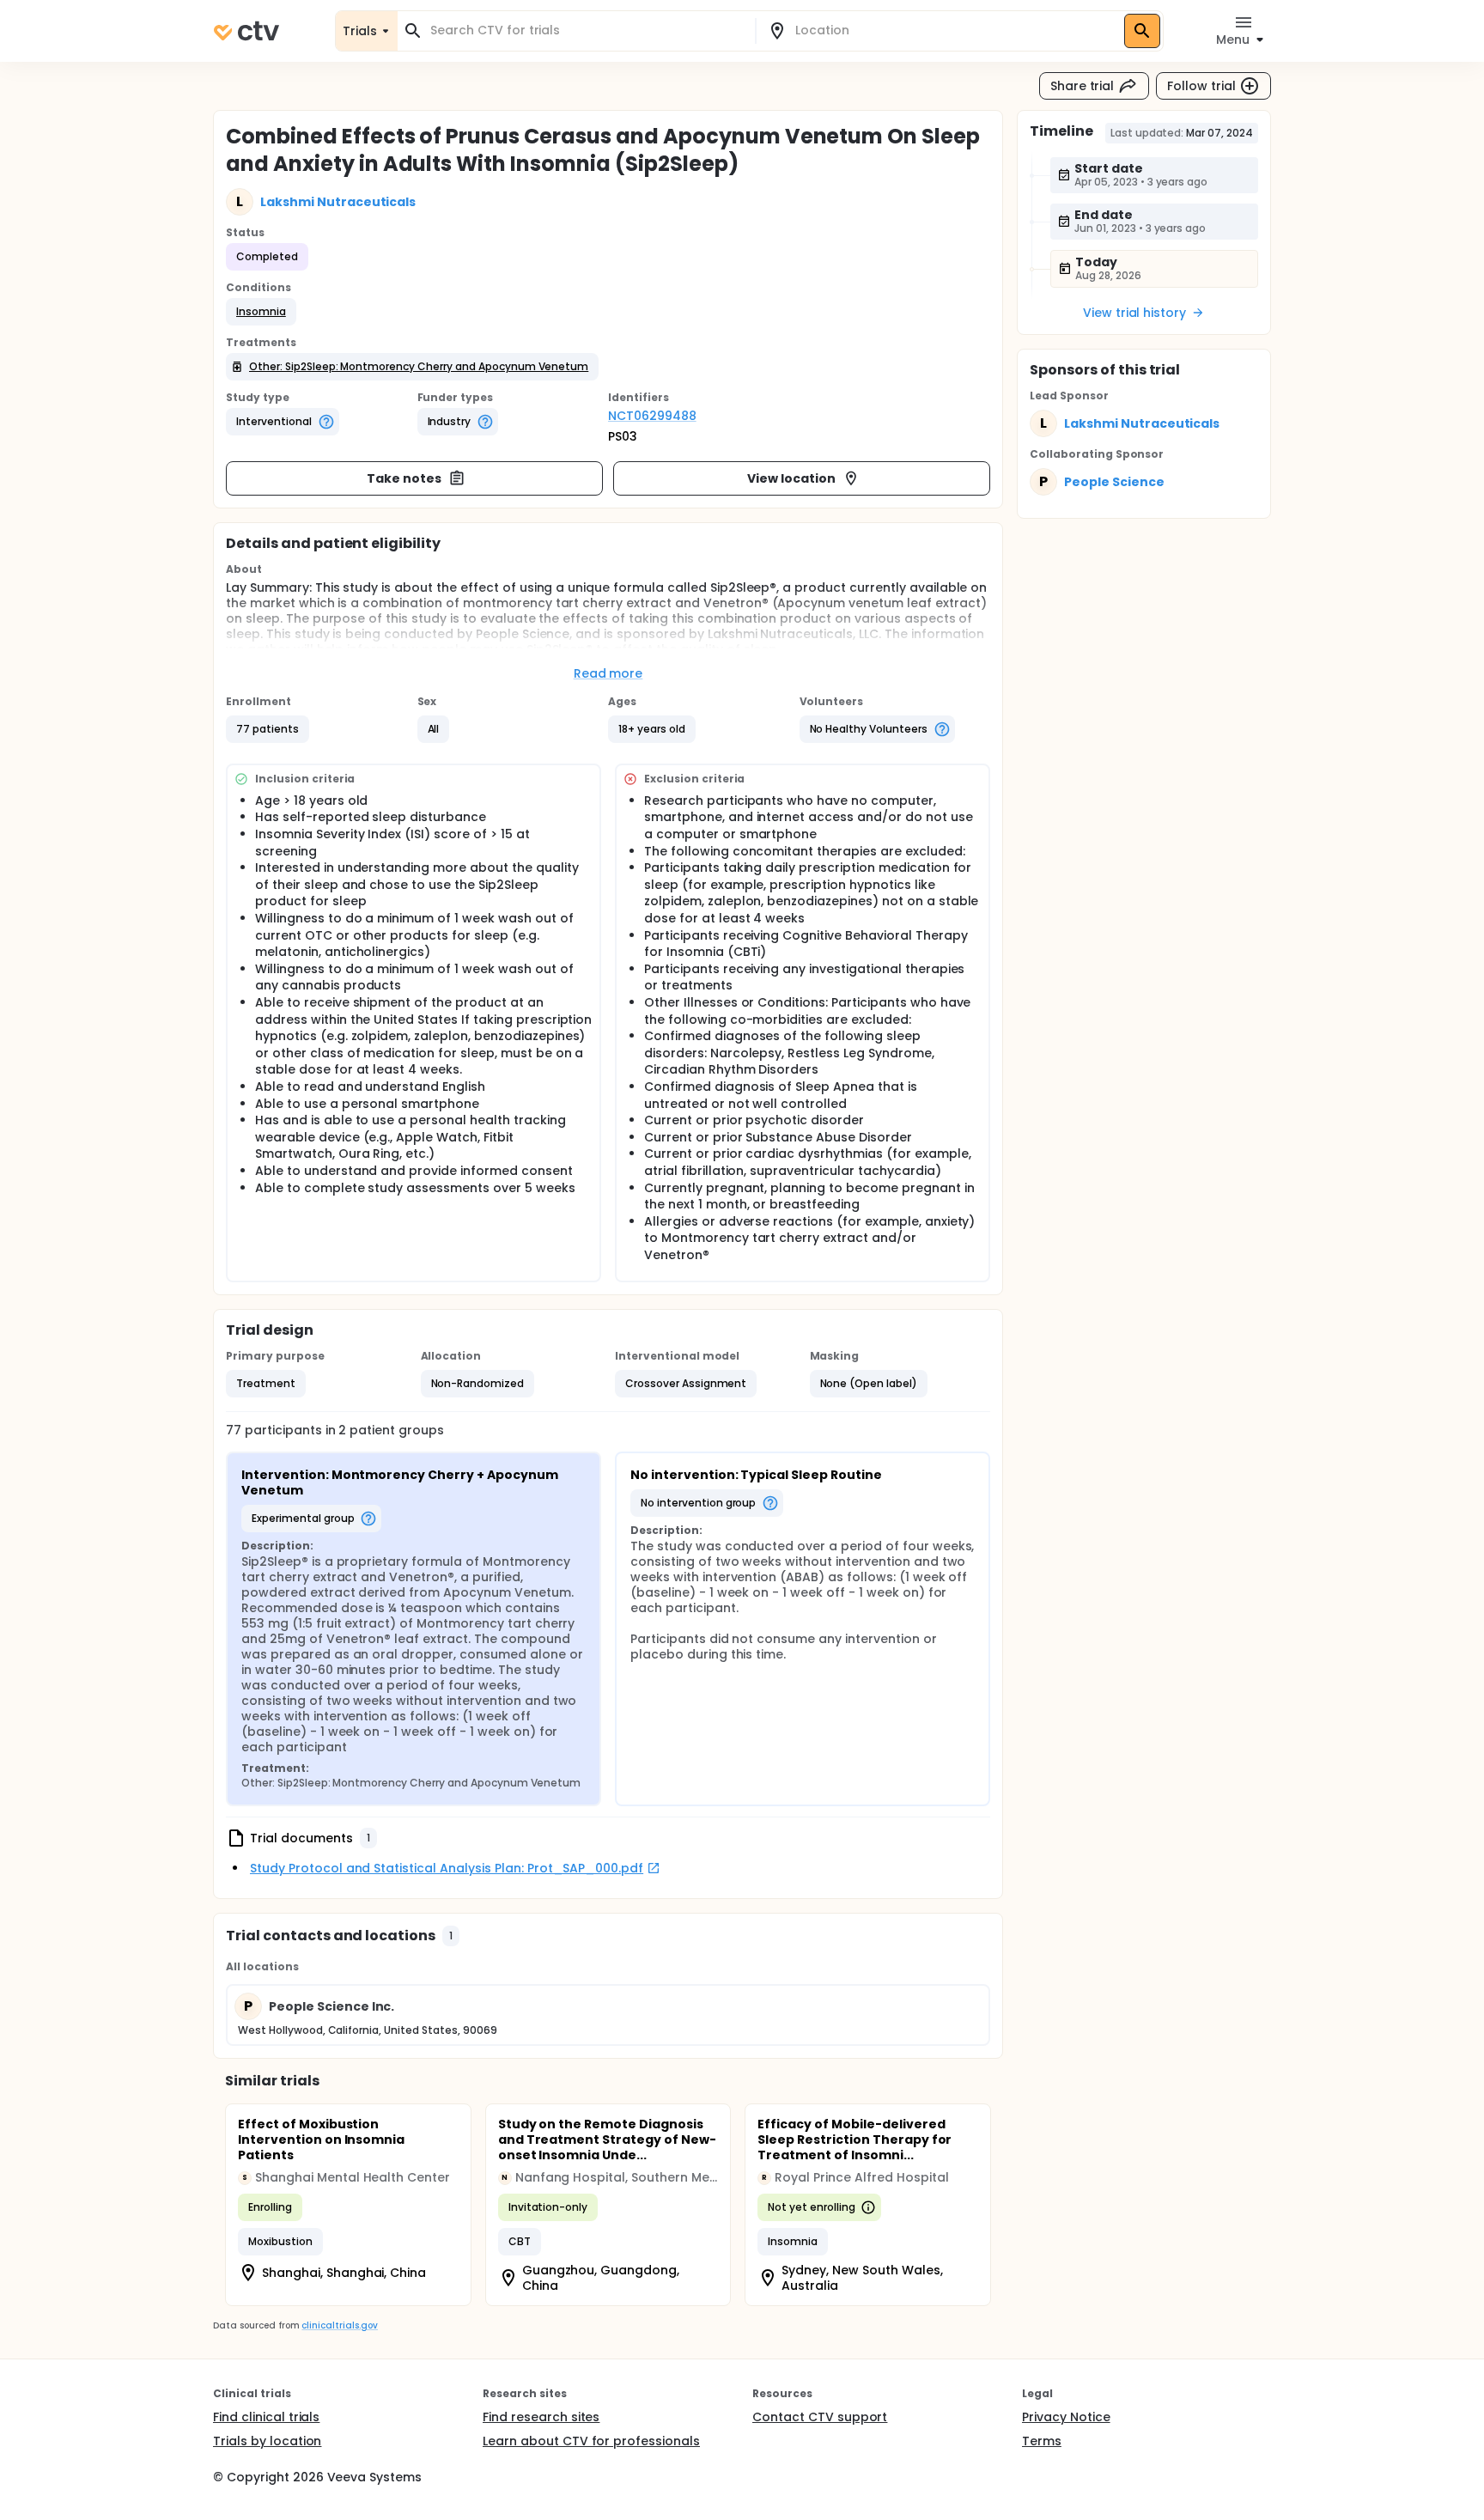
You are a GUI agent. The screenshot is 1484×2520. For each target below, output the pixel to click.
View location (791, 478)
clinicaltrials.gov (339, 2325)
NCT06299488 (652, 416)
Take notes (404, 478)
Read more (608, 673)
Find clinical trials (266, 2417)
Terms (1042, 2441)
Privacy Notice (1066, 2417)
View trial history (1134, 313)
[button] (261, 312)
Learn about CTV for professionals (591, 2441)
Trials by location (267, 2441)
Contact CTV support (820, 2417)
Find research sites (541, 2417)
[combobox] (587, 30)
